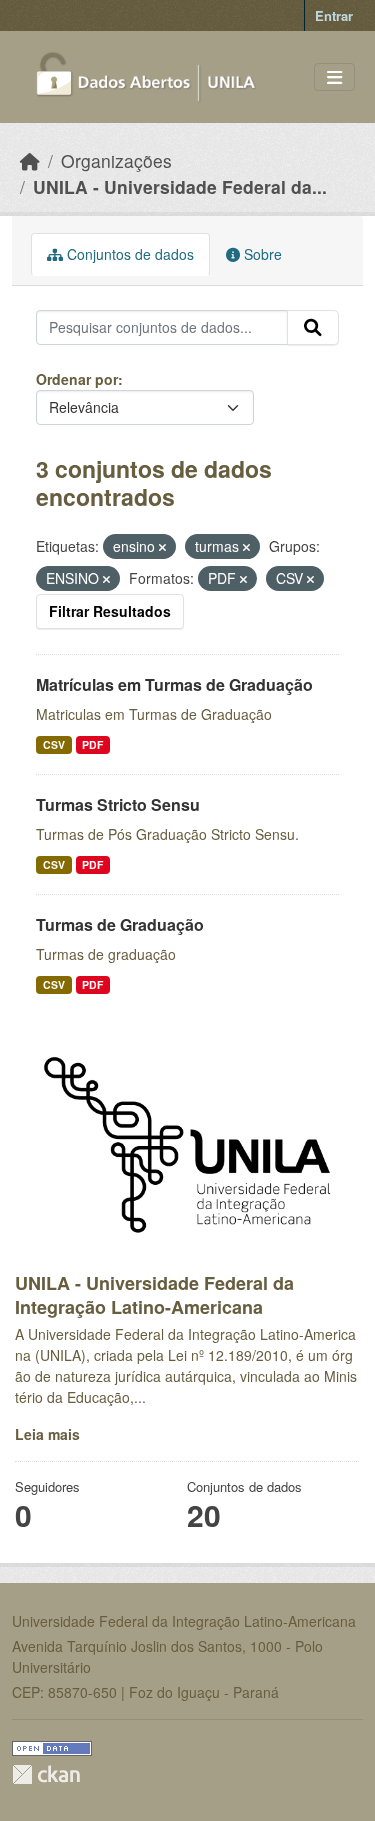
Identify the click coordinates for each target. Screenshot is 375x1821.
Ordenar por (77, 379)
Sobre (261, 254)
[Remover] (162, 547)
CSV (54, 744)
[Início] (30, 160)
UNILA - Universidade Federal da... (180, 186)
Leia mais (47, 1434)
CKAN (46, 1774)
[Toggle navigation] (334, 77)
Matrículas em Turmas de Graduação (174, 684)
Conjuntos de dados (128, 254)
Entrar (334, 15)
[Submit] (313, 328)
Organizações (116, 160)
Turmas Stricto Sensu (118, 804)
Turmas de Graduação (120, 924)
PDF (92, 744)
